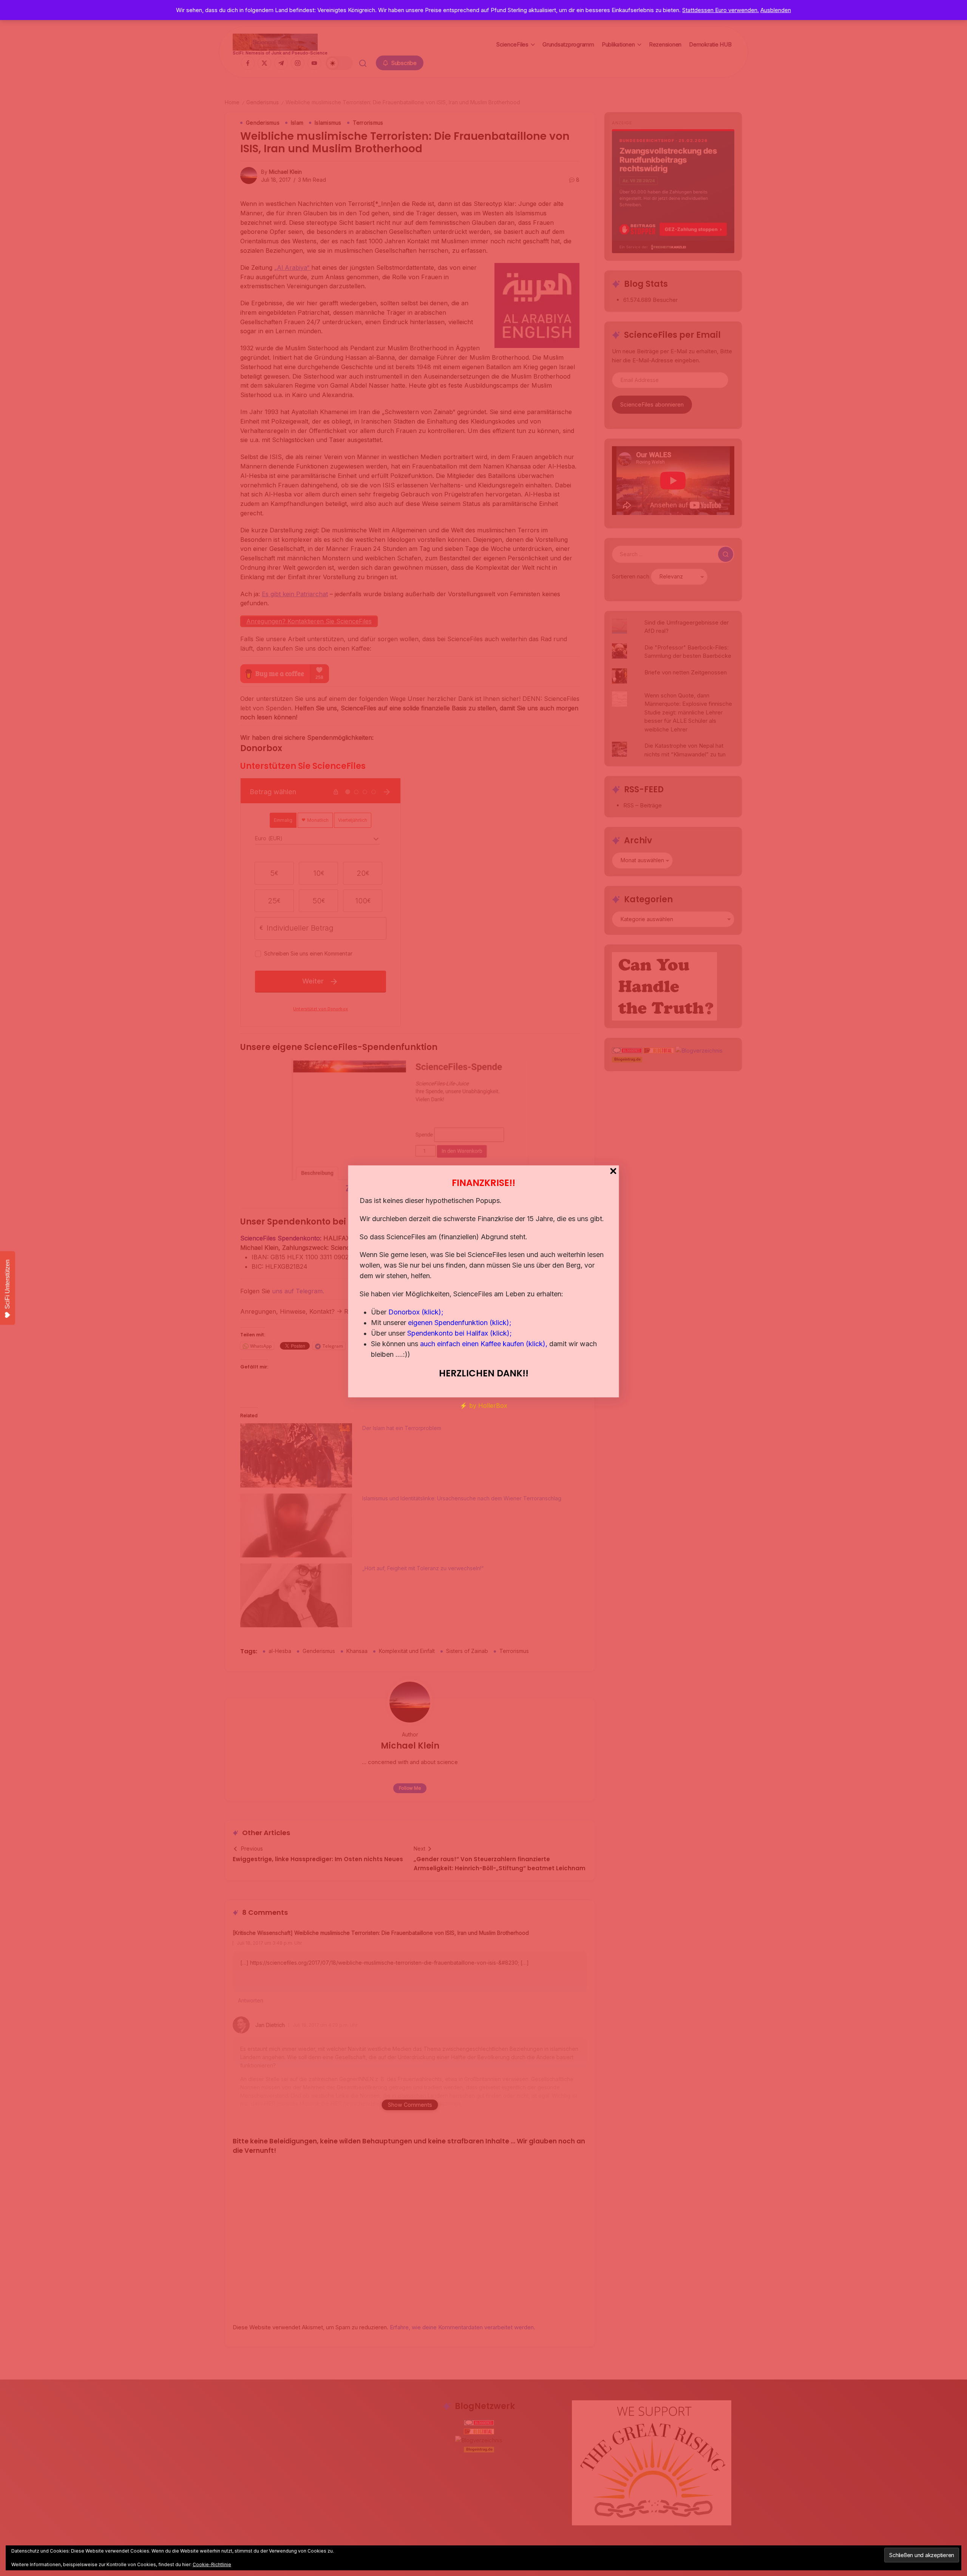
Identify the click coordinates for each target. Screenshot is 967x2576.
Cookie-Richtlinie (212, 2564)
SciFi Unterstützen (7, 1284)
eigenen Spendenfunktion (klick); (460, 1323)
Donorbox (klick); (416, 1312)
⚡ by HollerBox (483, 1406)
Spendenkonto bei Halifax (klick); (460, 1333)
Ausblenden (776, 10)
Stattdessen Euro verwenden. (721, 10)
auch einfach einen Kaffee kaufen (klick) (483, 1344)
